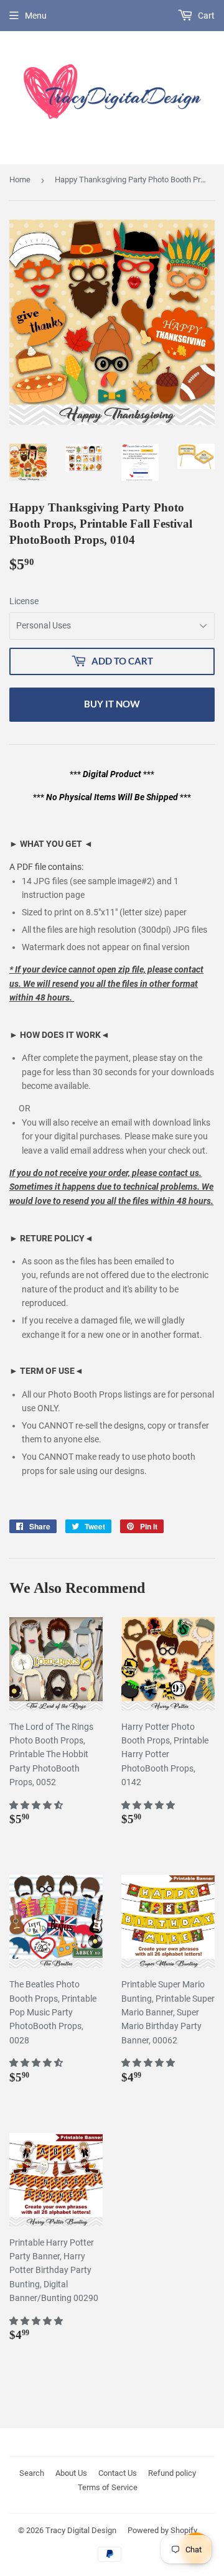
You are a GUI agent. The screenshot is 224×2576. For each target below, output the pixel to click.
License (24, 601)
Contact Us (118, 2473)
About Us (71, 2473)
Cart (205, 16)
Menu (36, 16)
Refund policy (172, 2473)
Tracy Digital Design (81, 2530)
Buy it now (112, 704)
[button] (37, 1805)
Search (32, 2473)
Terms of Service (108, 2487)
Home (20, 180)
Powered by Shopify (162, 2530)
